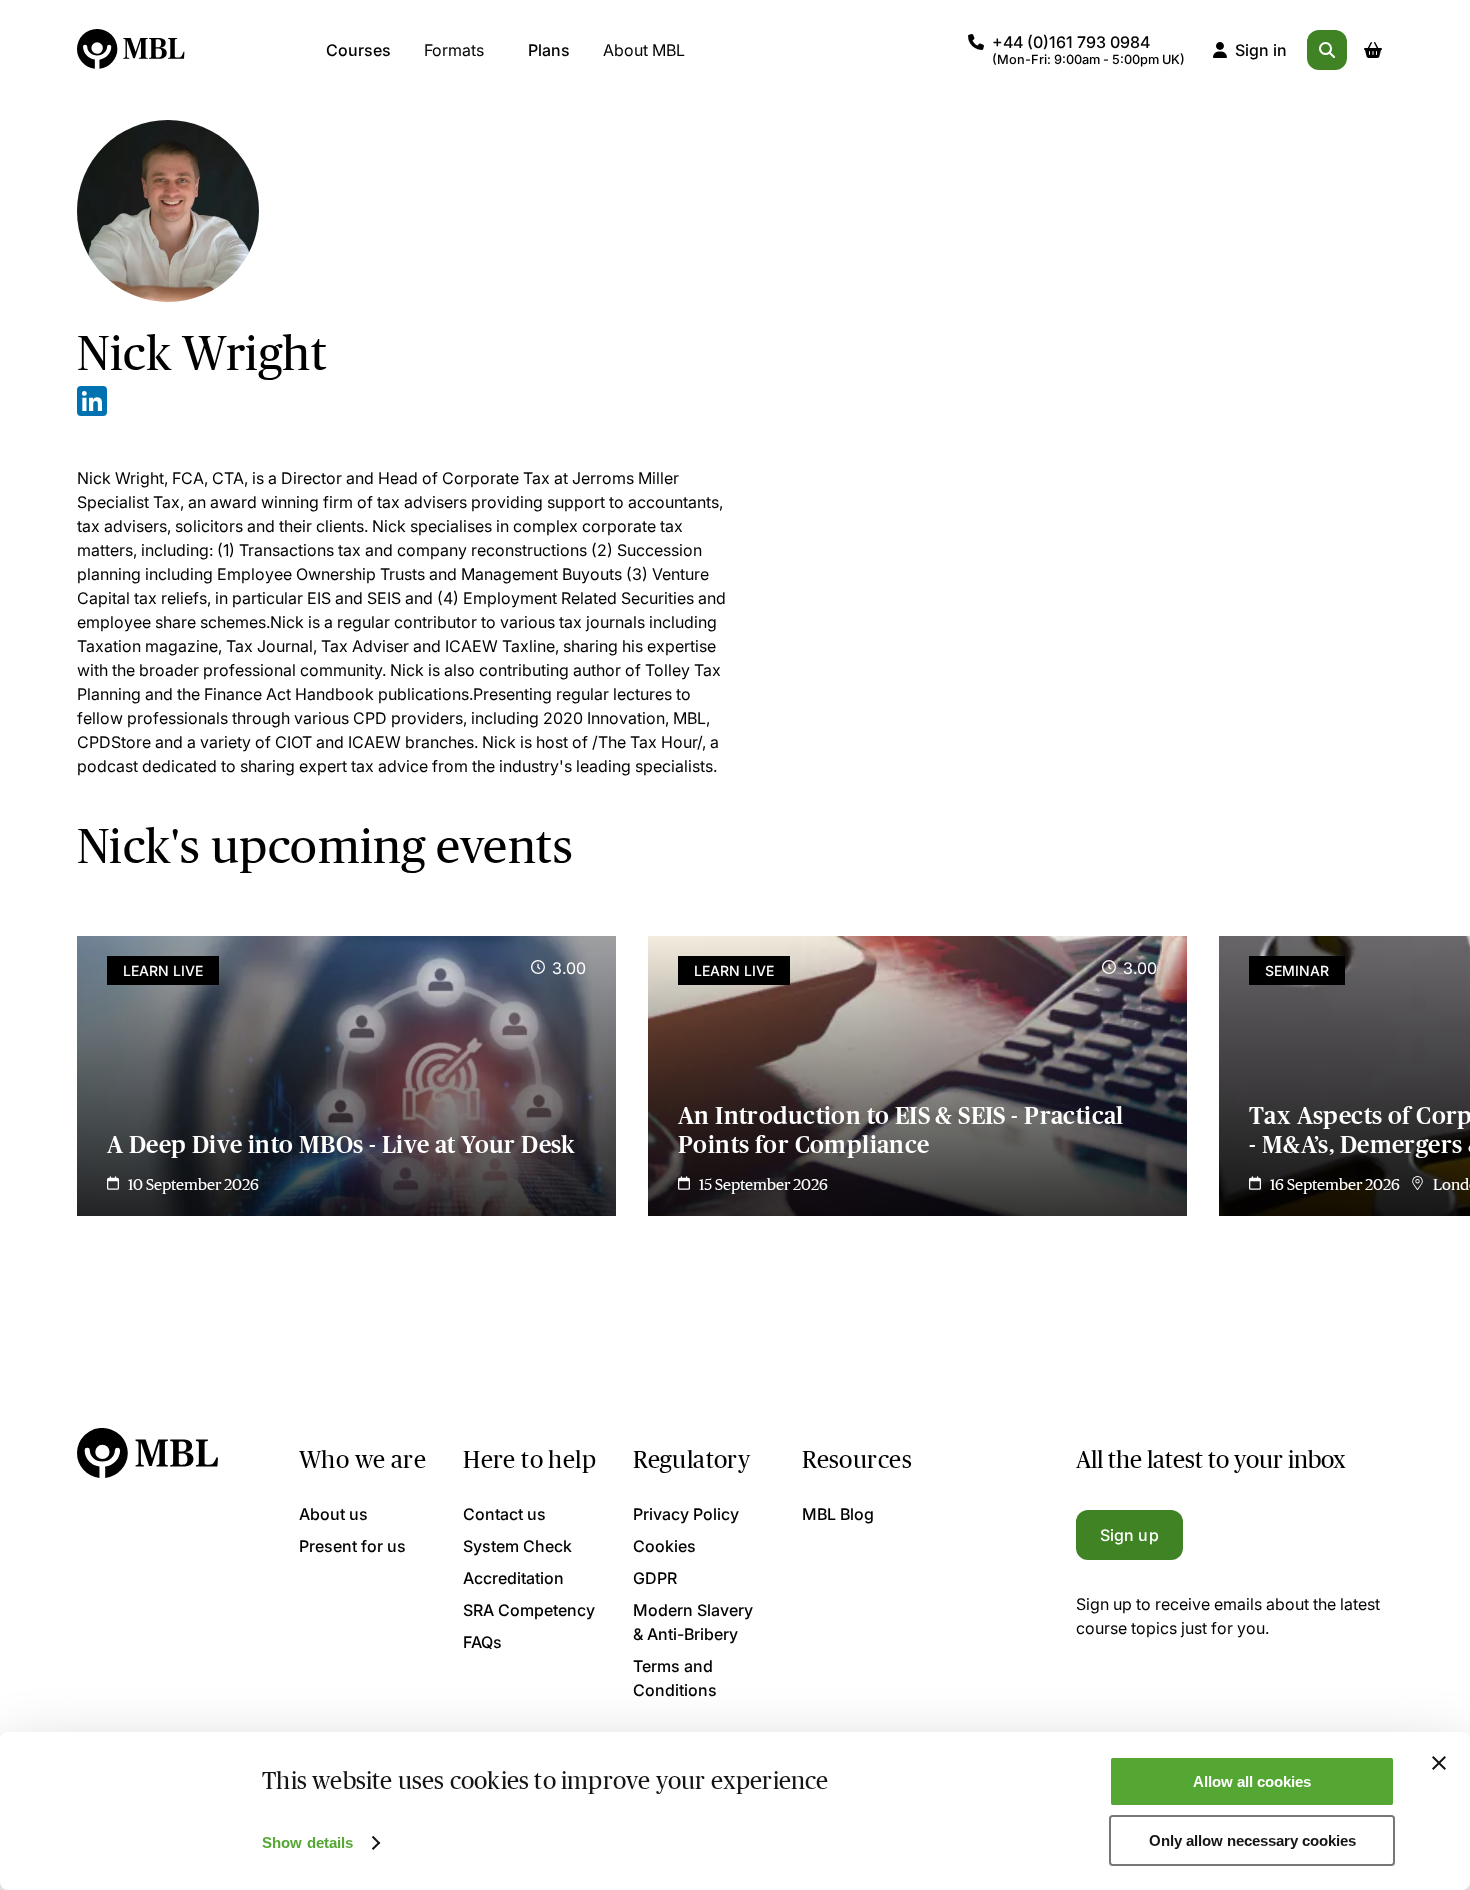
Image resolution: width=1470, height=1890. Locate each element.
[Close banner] (1439, 1763)
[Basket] (1373, 50)
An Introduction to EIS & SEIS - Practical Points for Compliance (901, 1130)
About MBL (644, 50)
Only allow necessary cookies (1252, 1840)
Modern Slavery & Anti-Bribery (693, 1622)
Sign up (1129, 1535)
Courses (358, 50)
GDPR (655, 1578)
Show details (307, 1842)
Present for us (352, 1546)
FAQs (482, 1642)
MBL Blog (838, 1514)
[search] (1327, 50)
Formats (454, 50)
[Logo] (132, 50)
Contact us (504, 1514)
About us (333, 1514)
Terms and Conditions (675, 1678)
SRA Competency (529, 1610)
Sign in (1261, 50)
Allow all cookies (1252, 1781)
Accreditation (513, 1578)
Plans (549, 50)
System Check (517, 1546)
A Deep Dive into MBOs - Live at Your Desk (341, 1144)
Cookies (664, 1546)
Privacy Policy (686, 1514)
